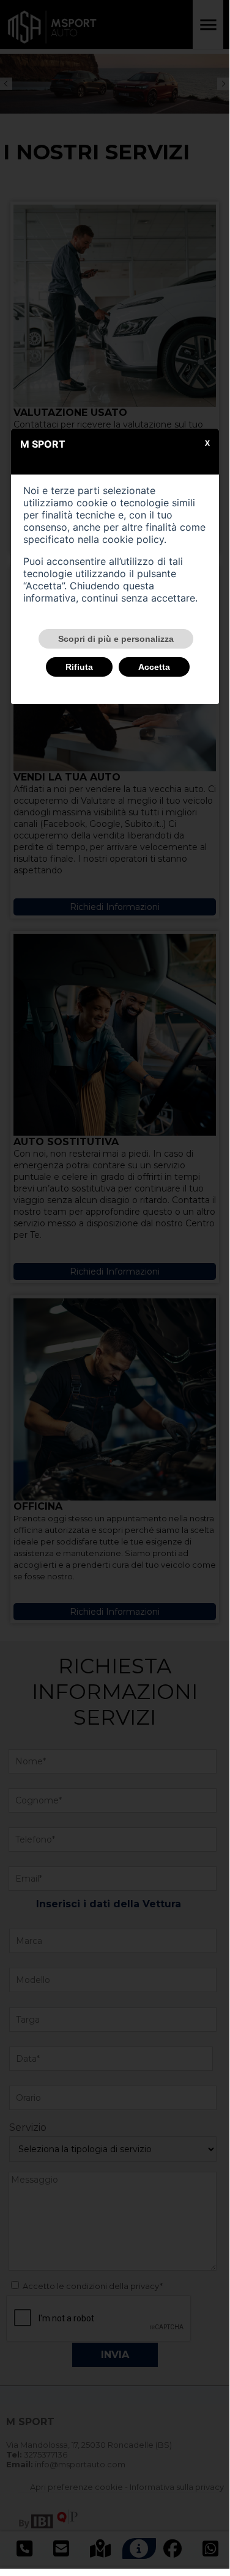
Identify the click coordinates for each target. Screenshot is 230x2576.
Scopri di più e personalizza (116, 639)
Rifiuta (79, 667)
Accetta (154, 667)
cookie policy (133, 539)
